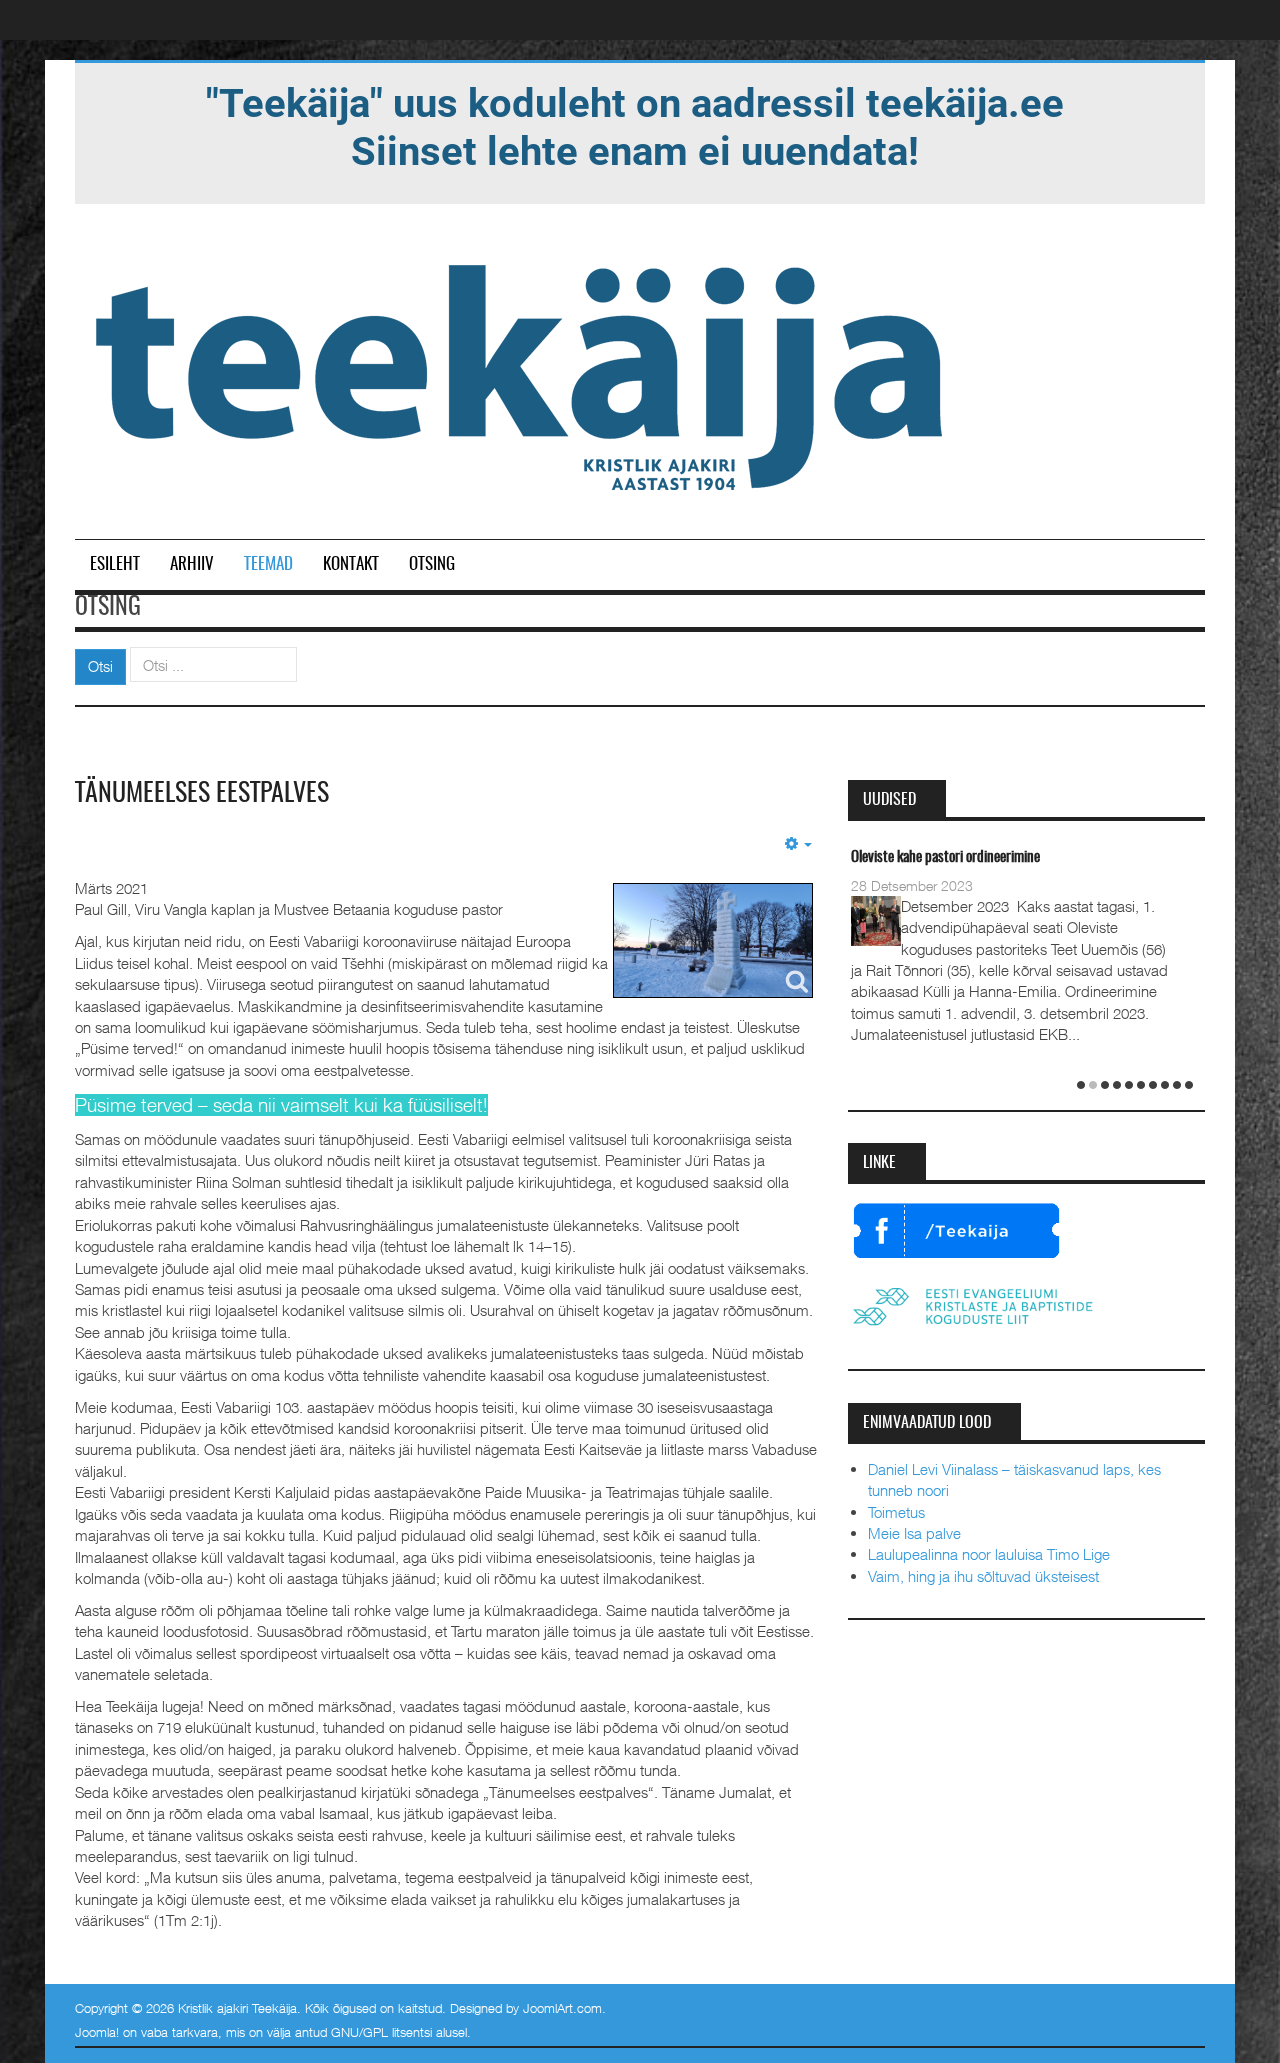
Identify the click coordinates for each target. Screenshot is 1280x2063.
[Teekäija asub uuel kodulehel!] (635, 126)
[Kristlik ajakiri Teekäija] (523, 373)
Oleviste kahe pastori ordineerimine (945, 857)
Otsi (100, 666)
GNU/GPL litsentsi (381, 2032)
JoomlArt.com (562, 2008)
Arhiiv (192, 564)
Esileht (115, 564)
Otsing (432, 564)
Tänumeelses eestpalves (202, 794)
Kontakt (351, 564)
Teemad (268, 564)
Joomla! (97, 2032)
